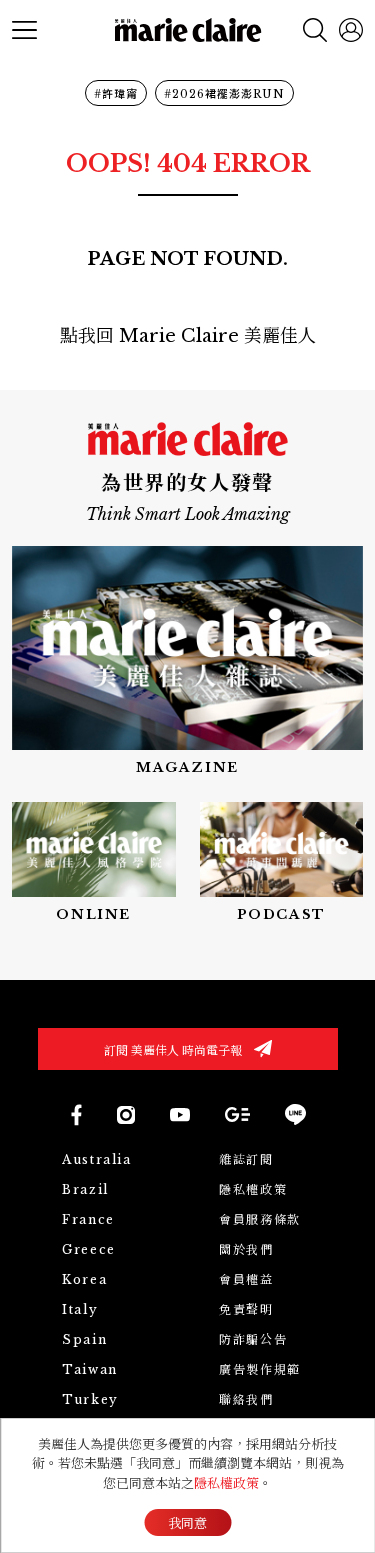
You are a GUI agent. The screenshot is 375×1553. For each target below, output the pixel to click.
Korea (84, 1279)
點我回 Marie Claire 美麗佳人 (188, 336)
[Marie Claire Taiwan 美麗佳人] (126, 1115)
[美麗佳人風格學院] (94, 863)
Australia (96, 1159)
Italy (80, 1309)
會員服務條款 (260, 1219)
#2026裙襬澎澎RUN (224, 94)
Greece (89, 1249)
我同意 (187, 1523)
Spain (84, 1339)
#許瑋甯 (116, 94)
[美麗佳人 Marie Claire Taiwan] (75, 1114)
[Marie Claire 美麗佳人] (187, 30)
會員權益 (246, 1279)
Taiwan (90, 1369)
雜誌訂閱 (246, 1159)
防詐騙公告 (253, 1339)
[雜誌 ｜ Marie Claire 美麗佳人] (187, 661)
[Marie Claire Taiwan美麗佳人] (180, 1114)
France (88, 1219)
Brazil (85, 1189)
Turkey (90, 1399)
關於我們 (246, 1249)
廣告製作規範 (260, 1369)
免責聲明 (246, 1309)
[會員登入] (351, 30)
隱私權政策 (253, 1189)
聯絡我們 (246, 1399)
